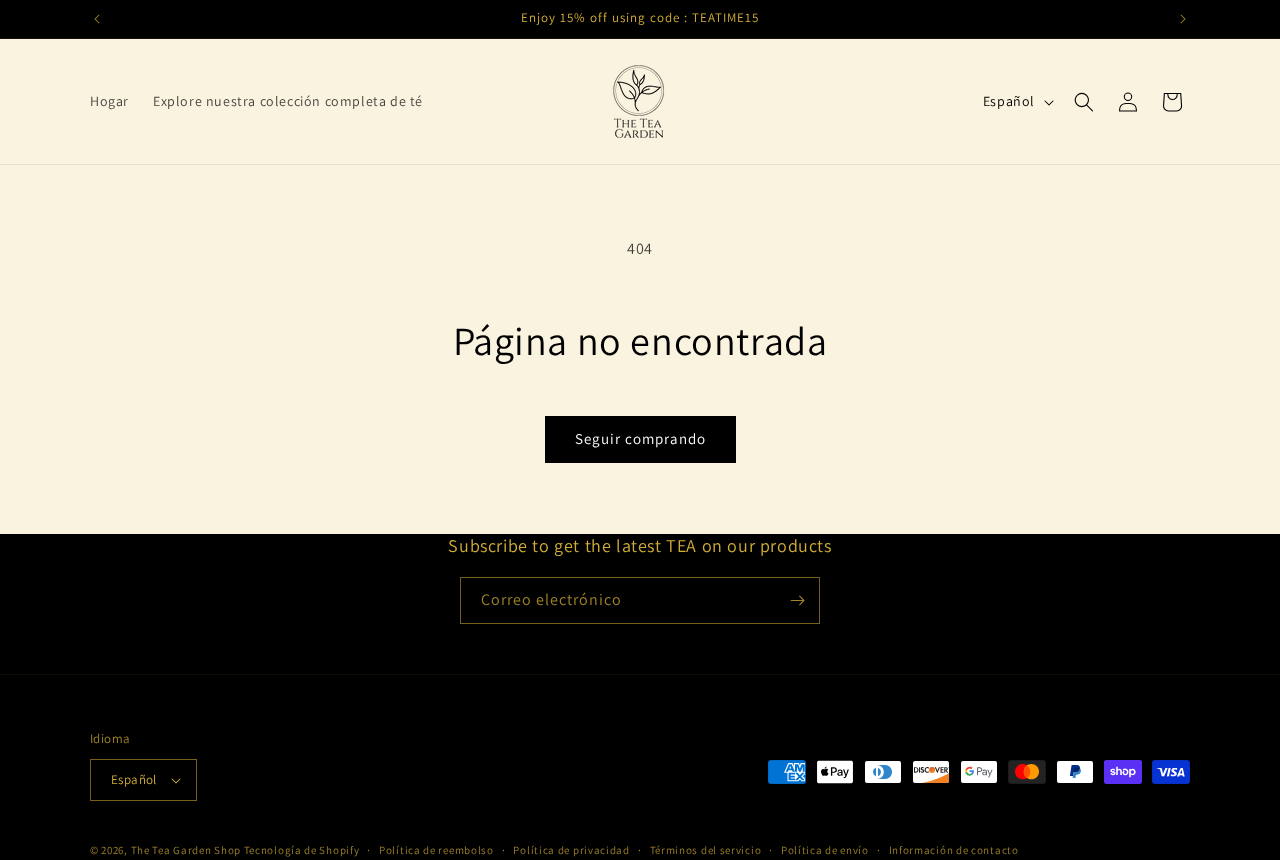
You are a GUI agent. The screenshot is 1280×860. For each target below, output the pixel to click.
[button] (1084, 102)
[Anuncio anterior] (97, 19)
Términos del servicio (706, 849)
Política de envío (825, 849)
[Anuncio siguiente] (1183, 19)
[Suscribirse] (797, 600)
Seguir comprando (640, 438)
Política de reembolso (436, 849)
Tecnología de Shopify (302, 850)
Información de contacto (954, 849)
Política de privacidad (571, 849)
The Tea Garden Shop (186, 850)
